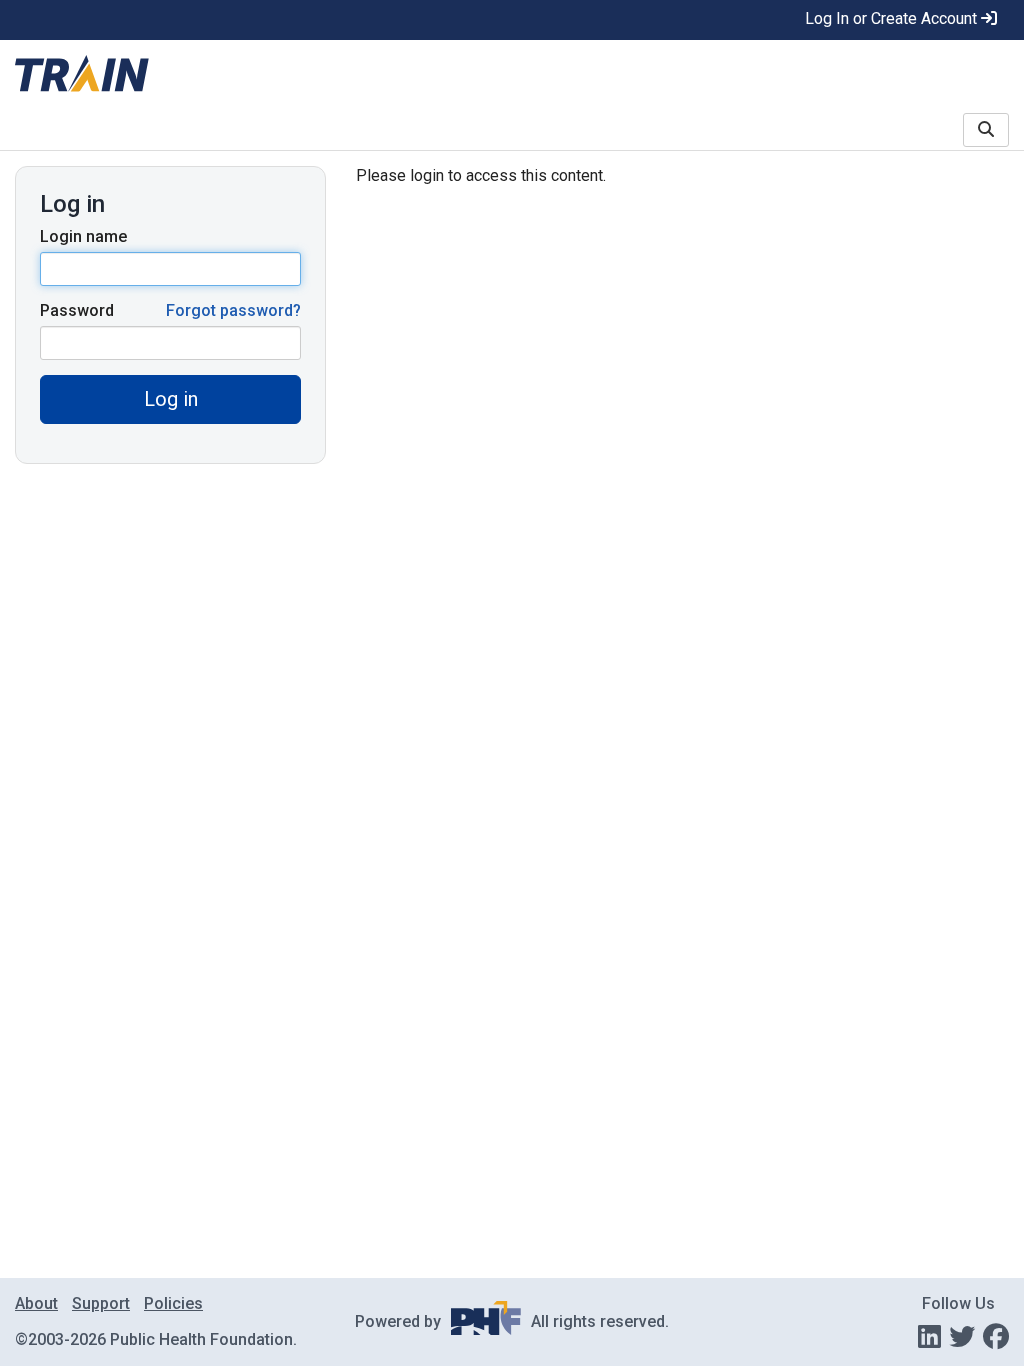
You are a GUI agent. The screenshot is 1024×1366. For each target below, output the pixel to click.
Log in (171, 399)
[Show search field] (986, 130)
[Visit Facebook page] (996, 1337)
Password (77, 310)
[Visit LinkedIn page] (929, 1337)
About (36, 1303)
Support (101, 1303)
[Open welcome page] (256, 75)
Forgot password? (233, 310)
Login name (83, 236)
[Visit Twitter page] (962, 1337)
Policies (173, 1303)
